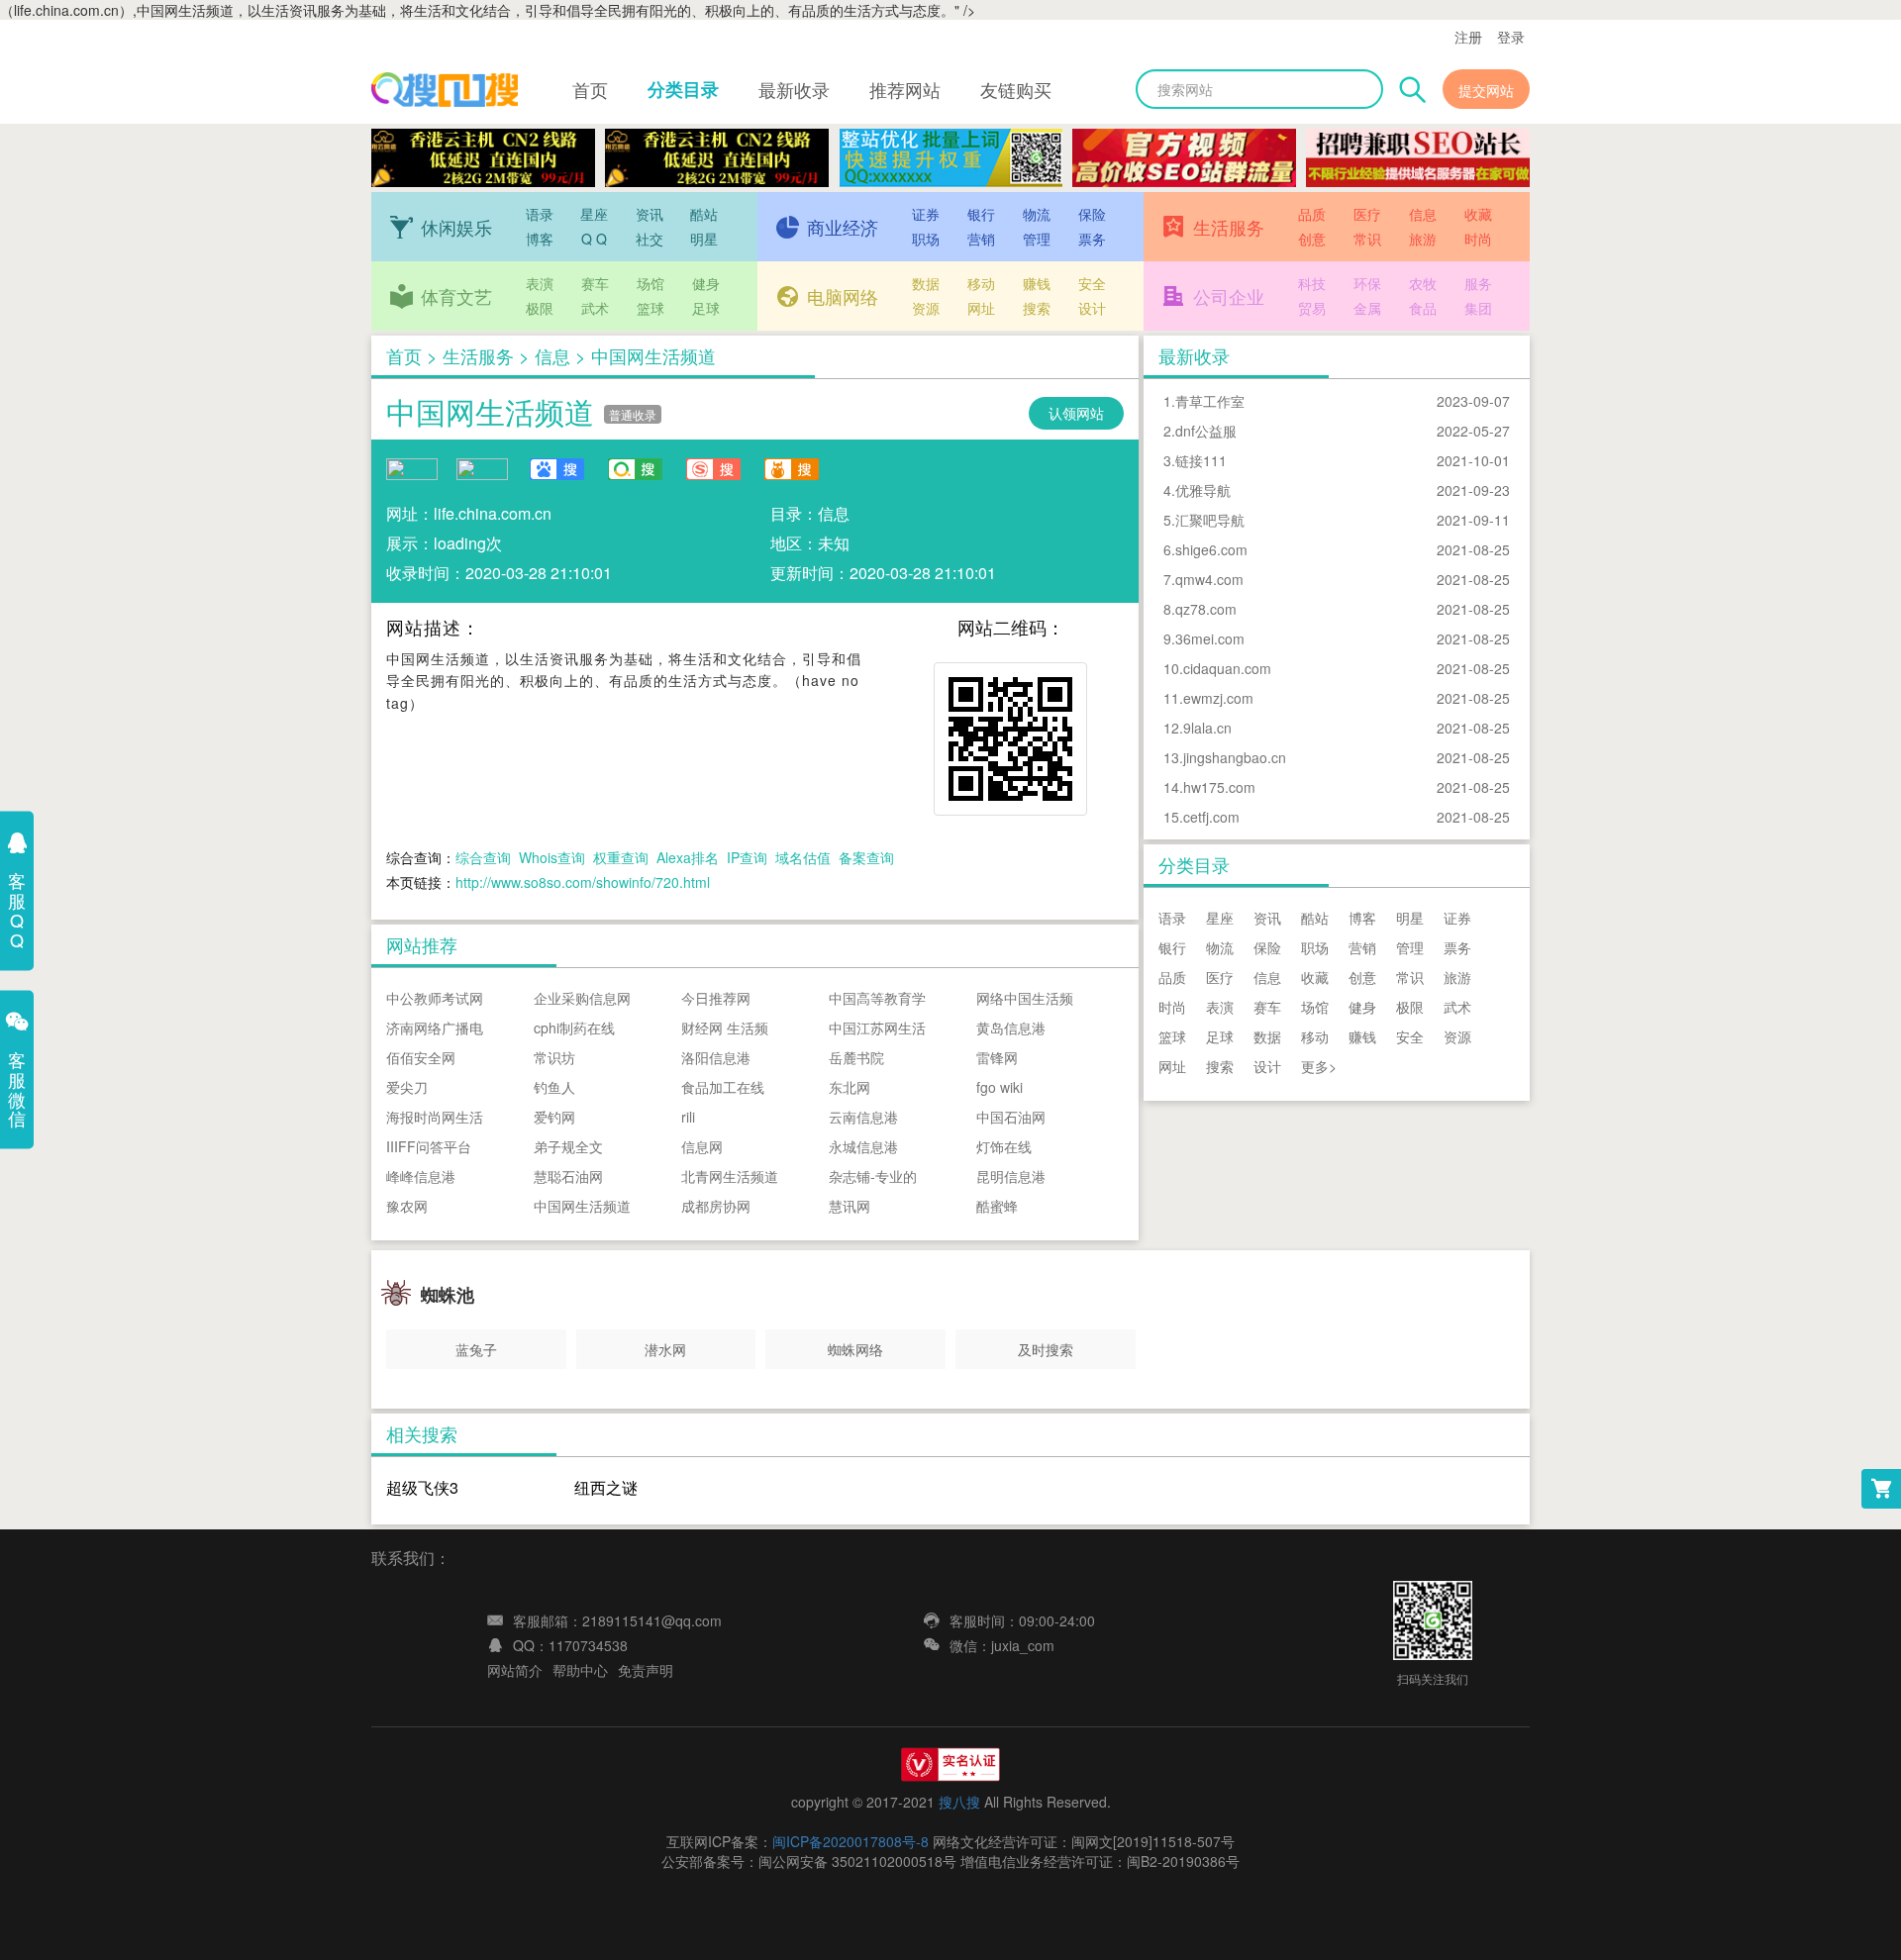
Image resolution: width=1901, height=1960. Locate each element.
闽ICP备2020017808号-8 (850, 1841)
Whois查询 (552, 857)
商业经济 (843, 227)
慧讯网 (850, 1206)
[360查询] (635, 469)
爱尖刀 (407, 1087)
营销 (981, 239)
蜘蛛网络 (855, 1349)
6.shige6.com (1205, 549)
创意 (1312, 239)
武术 (595, 308)
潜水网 (665, 1349)
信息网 (702, 1146)
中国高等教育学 (877, 998)
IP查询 (747, 857)
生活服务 (1229, 227)
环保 (1367, 283)
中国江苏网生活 (877, 1028)
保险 (1092, 214)
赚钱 (1037, 283)
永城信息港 (863, 1146)
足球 (706, 308)
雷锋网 (997, 1057)
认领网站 (1076, 413)
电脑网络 (843, 296)
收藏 (1478, 214)
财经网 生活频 (725, 1028)
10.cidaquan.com (1217, 668)
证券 (926, 214)
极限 (540, 308)
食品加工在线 (723, 1087)
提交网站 (1486, 90)
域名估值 (803, 857)
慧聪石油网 (568, 1176)
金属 (1367, 308)
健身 (706, 283)
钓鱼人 (554, 1087)
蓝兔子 (476, 1349)
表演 (540, 283)
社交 (650, 239)
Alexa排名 (688, 857)
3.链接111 (1195, 460)
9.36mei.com (1204, 638)
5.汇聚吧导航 (1204, 520)
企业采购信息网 (582, 998)
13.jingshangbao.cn (1225, 757)
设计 (1092, 308)
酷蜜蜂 (997, 1206)
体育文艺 (456, 296)
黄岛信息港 (1011, 1028)
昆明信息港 (1011, 1176)
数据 (926, 283)
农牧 (1423, 283)
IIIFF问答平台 (429, 1146)
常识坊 (554, 1057)
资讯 (650, 214)
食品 (1423, 308)
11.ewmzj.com (1208, 698)
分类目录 (683, 89)
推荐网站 (905, 89)
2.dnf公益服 (1200, 431)
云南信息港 (863, 1117)
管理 (1037, 239)
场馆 (650, 283)
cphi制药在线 (574, 1028)
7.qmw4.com (1203, 579)
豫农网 (407, 1206)
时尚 (1478, 239)
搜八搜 (959, 1802)
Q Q (594, 239)
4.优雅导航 (1197, 490)
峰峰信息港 (421, 1176)
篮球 (650, 308)
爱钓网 (554, 1117)
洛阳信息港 (716, 1057)
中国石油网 (1011, 1117)
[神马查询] (791, 469)
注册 (1468, 37)
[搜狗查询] (713, 469)
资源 (926, 308)
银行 (981, 214)
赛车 (595, 283)
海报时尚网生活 (435, 1117)
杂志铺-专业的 (873, 1176)
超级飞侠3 (422, 1488)
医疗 (1367, 214)
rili (688, 1117)
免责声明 (646, 1670)
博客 (540, 239)
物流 (1037, 214)
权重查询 (621, 857)
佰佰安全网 (421, 1057)
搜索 (1037, 308)
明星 (704, 239)
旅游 (1423, 239)
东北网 (850, 1087)
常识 (1367, 239)
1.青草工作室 (1204, 401)
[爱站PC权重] (412, 467)
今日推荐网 (716, 998)
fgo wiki (1000, 1087)
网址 (981, 308)
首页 (590, 89)
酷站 (704, 214)
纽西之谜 (606, 1488)
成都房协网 (716, 1206)
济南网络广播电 (435, 1028)
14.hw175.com (1209, 787)
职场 (926, 239)
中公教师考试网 (435, 998)
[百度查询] (556, 469)
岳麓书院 (856, 1057)
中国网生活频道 (490, 411)
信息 (1423, 214)
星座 (594, 214)
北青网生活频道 (730, 1176)
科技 (1312, 283)
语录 (540, 214)
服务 (1478, 283)
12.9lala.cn (1198, 728)
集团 (1478, 308)
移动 (981, 283)
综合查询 (483, 857)
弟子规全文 (568, 1146)
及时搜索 (1046, 1349)
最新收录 (794, 89)
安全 (1092, 283)
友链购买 (1016, 89)
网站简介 (515, 1670)
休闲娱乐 (456, 227)
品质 (1312, 214)
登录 (1511, 37)
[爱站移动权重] (482, 467)
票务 (1092, 239)
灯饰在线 (1004, 1146)
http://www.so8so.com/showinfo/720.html (583, 882)
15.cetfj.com (1201, 817)
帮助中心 (580, 1670)
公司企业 (1229, 296)
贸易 (1312, 308)
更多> (1319, 1066)
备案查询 (866, 857)
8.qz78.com (1200, 609)
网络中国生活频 (1025, 998)
